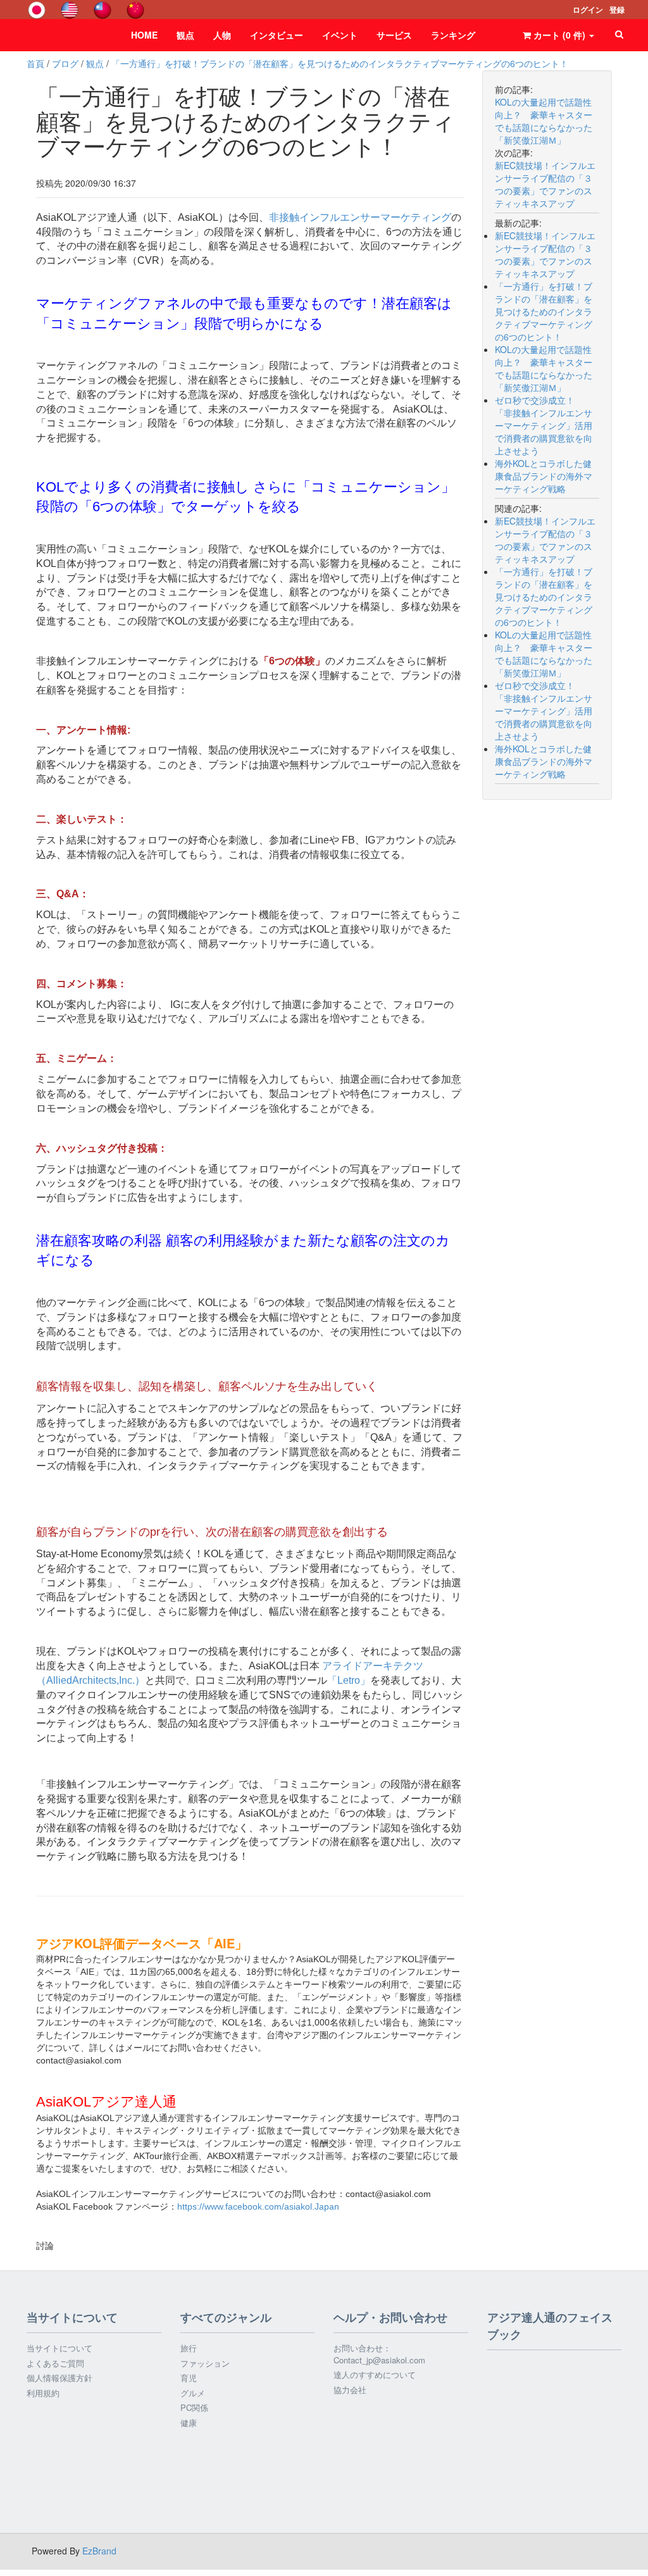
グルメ (193, 2393)
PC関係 (194, 2408)
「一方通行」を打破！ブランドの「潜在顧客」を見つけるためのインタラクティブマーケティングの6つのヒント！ (340, 63)
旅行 (189, 2348)
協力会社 (350, 2390)
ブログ (65, 63)
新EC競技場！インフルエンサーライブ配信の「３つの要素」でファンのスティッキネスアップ (545, 254)
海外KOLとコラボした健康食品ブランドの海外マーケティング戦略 (544, 476)
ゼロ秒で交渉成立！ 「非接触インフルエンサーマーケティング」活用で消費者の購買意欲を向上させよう (544, 425)
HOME (144, 35)
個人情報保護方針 (59, 2378)
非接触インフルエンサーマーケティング (360, 217)
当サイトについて (59, 2348)
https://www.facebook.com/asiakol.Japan (258, 2206)
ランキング (453, 35)
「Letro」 (349, 1680)
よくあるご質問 (55, 2363)
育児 (189, 2378)
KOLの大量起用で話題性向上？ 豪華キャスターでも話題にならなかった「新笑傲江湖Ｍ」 (544, 368)
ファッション (205, 2363)
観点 (185, 35)
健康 (189, 2423)
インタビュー (277, 35)
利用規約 (43, 2393)
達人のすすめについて (375, 2375)
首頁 (35, 63)
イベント (340, 35)
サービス (394, 35)
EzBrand (99, 2551)
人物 (222, 35)
